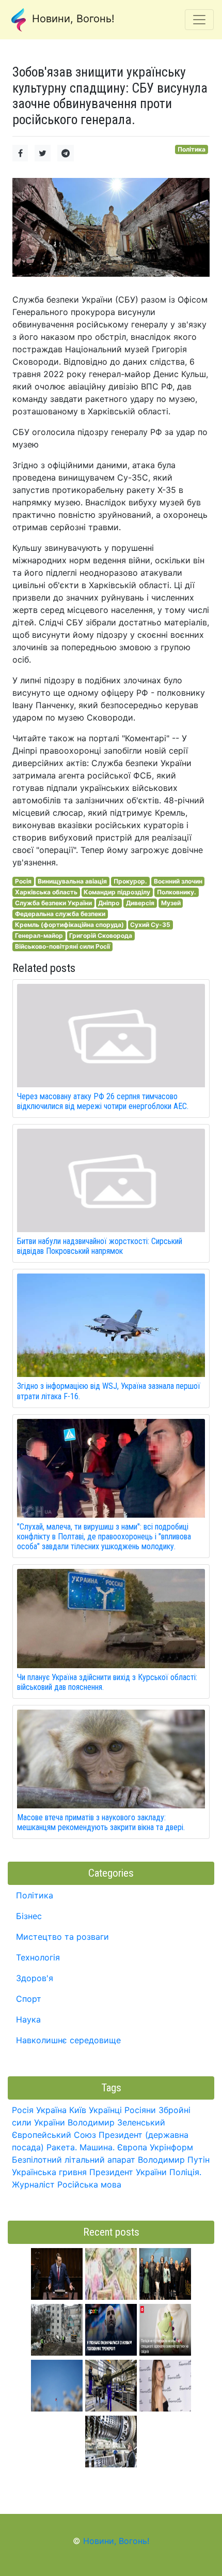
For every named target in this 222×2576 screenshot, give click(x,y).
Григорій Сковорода (101, 935)
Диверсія (140, 903)
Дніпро (109, 903)
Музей (171, 903)
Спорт (29, 1999)
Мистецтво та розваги (62, 1937)
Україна (51, 2110)
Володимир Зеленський (116, 2122)
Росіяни (140, 2110)
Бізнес (29, 1916)
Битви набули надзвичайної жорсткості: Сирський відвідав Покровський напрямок (100, 1246)
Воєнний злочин (178, 881)
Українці (105, 2110)
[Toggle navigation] (199, 20)
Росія (23, 881)
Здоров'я (35, 1978)
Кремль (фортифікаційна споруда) (69, 925)
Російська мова (89, 2184)
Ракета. (62, 2147)
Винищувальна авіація (72, 881)
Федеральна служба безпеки (60, 914)
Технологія (38, 1957)
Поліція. (185, 2172)
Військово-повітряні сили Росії (62, 946)
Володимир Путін (174, 2160)
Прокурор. (130, 881)
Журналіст (33, 2184)
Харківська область (46, 892)
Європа (132, 2147)
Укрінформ (171, 2147)
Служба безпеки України (53, 903)
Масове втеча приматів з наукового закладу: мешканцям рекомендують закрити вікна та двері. (101, 1822)
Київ (78, 2110)
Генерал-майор (39, 935)
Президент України (128, 2172)
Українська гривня (49, 2172)
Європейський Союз (54, 2135)
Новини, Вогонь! (72, 19)
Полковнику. (177, 892)
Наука (28, 2019)
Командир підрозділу (117, 892)
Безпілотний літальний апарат (74, 2160)
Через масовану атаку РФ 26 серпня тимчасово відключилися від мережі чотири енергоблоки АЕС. (103, 1101)
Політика (192, 149)
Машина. (97, 2147)
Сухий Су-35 (150, 925)
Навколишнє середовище (68, 2040)
